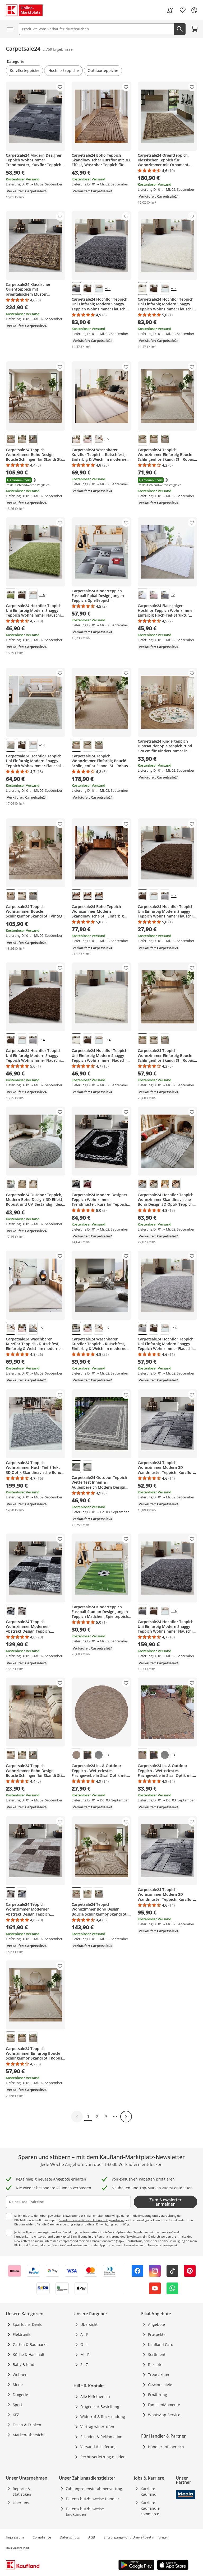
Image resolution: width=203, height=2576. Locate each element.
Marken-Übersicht (29, 2435)
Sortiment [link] (157, 2354)
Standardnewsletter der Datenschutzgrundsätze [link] (91, 2220)
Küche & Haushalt (29, 2354)
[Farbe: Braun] (87, 288)
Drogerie (20, 2395)
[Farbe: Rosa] (87, 439)
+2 (173, 595)
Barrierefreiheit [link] (18, 2548)
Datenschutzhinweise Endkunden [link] (85, 2512)
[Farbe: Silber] (99, 896)
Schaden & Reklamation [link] (101, 2437)
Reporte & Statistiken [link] (22, 2491)
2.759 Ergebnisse (58, 49)
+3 (107, 1755)
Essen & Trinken (27, 2425)
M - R (85, 2354)
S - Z (84, 2365)
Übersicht (89, 2324)
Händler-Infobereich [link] (166, 2447)
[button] (24, 71)
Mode (18, 2385)
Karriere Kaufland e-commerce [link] (151, 2508)
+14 (108, 289)
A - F (84, 2334)
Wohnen (20, 2375)
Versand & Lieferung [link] (98, 2447)
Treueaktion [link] (159, 2375)
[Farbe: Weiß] (99, 288)
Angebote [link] (156, 2324)
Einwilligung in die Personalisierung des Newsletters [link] (106, 2236)
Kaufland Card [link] (161, 2344)
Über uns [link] (21, 2503)
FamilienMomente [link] (164, 2405)
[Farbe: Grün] (11, 595)
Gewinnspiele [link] (160, 2385)
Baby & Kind (24, 2365)
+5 (107, 439)
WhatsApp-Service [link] (164, 2415)
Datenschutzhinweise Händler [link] (93, 2499)
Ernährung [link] (158, 2395)
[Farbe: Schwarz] (76, 1184)
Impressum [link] (15, 2537)
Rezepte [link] (155, 2365)
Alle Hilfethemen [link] (95, 2396)
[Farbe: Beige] (11, 439)
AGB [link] (92, 2537)
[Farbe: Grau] (76, 288)
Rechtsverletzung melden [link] (103, 2457)
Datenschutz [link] (70, 2537)
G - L (84, 2344)
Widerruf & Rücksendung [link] (103, 2417)
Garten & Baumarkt (30, 2344)
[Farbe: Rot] (87, 1184)
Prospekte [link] (157, 2334)
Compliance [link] (42, 2537)
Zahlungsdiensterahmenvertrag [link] (94, 2489)
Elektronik (21, 2334)
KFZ (16, 2415)
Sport (17, 2405)
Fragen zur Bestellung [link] (100, 2407)
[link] (170, 10)
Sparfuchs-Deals (27, 2324)
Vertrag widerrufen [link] (97, 2427)
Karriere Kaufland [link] (149, 2491)
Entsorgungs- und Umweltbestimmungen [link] (136, 2537)
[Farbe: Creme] (142, 288)
